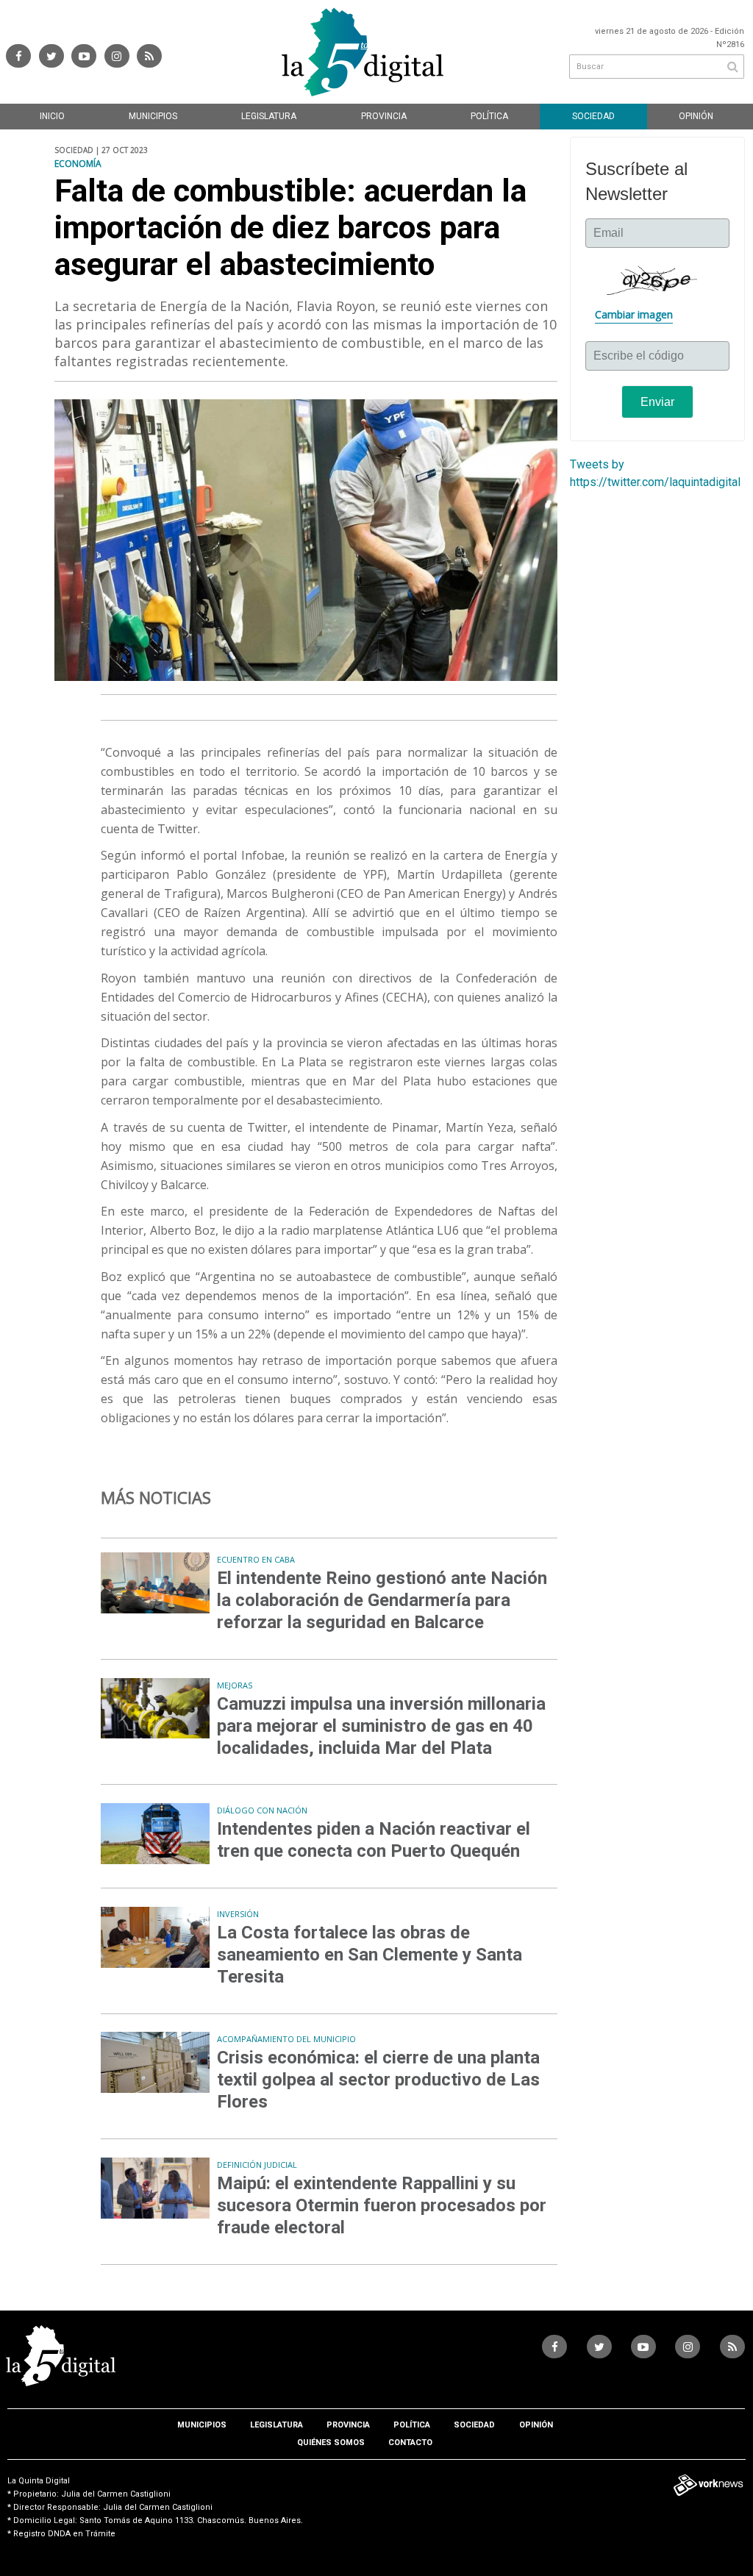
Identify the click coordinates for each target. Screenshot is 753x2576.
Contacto (410, 2443)
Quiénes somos (331, 2443)
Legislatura (269, 116)
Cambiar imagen (634, 314)
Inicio (52, 116)
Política (489, 116)
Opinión (696, 116)
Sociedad (593, 116)
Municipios (153, 116)
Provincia (384, 116)
